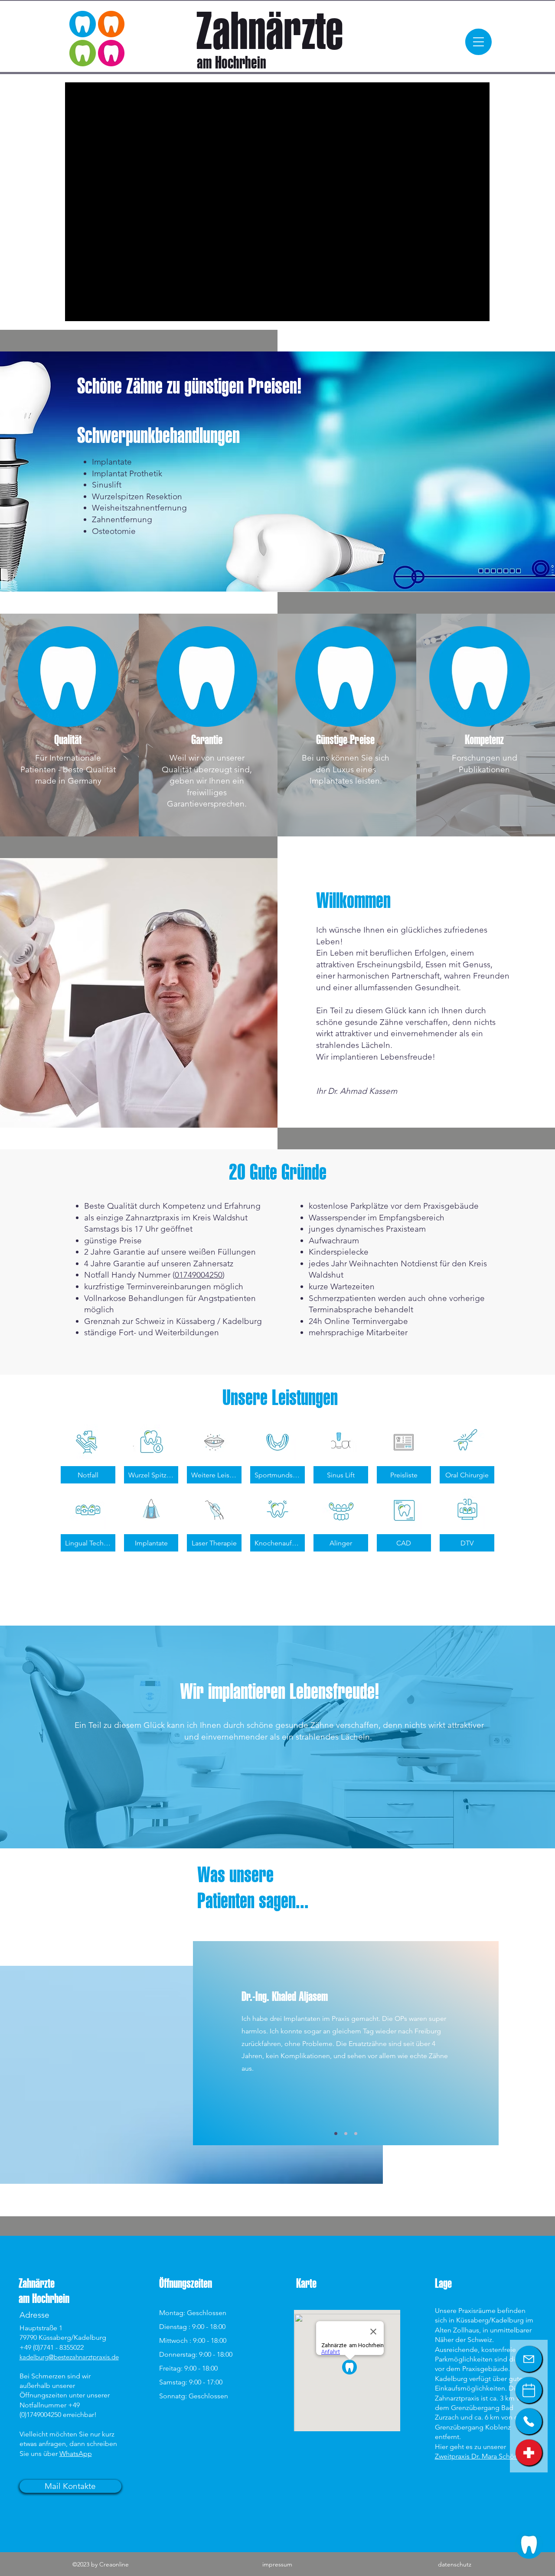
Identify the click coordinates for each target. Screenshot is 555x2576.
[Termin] (529, 2390)
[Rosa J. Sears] (356, 2133)
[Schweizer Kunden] (529, 2452)
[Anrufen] (529, 2421)
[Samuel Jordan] (336, 2133)
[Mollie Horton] (346, 2133)
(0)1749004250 (40, 2415)
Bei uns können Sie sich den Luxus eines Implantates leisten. (346, 769)
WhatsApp (76, 2454)
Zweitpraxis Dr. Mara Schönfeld (483, 2456)
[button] (478, 42)
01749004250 (199, 1275)
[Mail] (529, 2359)
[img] (214, 1454)
